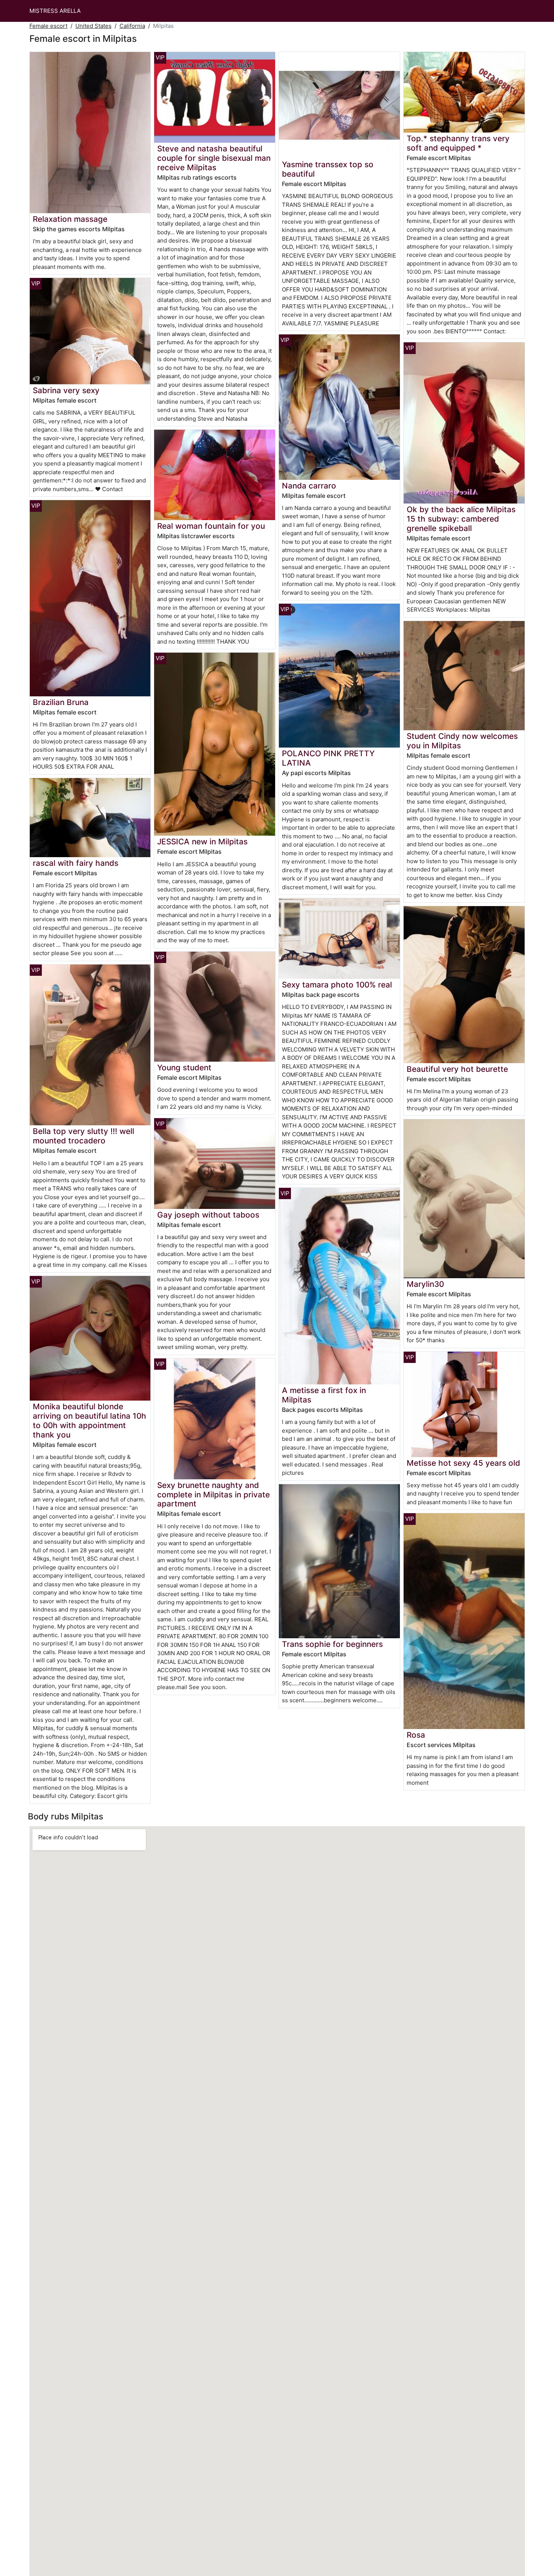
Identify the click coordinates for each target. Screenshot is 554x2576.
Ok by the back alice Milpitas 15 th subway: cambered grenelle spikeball (461, 519)
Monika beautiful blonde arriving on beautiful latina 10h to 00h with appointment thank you (90, 1421)
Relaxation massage (70, 219)
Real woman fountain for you (211, 526)
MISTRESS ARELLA (55, 11)
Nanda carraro (309, 486)
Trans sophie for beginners (332, 1644)
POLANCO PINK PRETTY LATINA (328, 758)
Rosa (416, 1735)
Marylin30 (425, 1284)
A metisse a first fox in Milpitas (324, 1395)
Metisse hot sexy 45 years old (463, 1463)
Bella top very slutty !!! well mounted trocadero (83, 1136)
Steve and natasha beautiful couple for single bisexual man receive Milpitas (214, 158)
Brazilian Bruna (61, 702)
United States (93, 26)
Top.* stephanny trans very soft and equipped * (458, 143)
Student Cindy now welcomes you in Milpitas (462, 741)
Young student (184, 1067)
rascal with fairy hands (76, 863)
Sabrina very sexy (66, 390)
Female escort (48, 26)
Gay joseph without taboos (208, 1215)
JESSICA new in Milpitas (202, 842)
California (132, 26)
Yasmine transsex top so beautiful (328, 169)
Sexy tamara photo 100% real (337, 985)
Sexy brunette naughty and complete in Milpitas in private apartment (213, 1495)
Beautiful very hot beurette (457, 1069)
